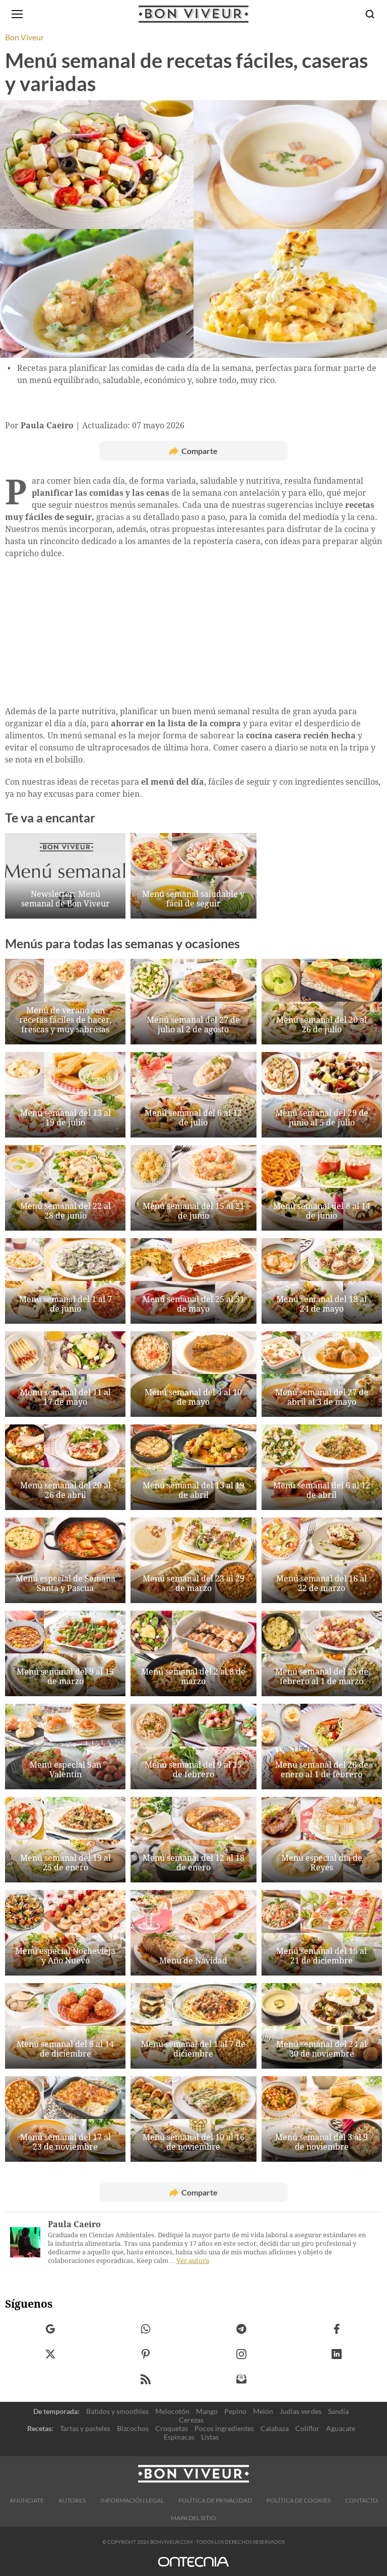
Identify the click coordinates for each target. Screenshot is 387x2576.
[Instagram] (242, 2354)
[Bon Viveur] (193, 14)
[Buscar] (370, 14)
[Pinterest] (146, 2354)
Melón (263, 2411)
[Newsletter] (242, 2379)
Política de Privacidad (215, 2500)
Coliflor (307, 2428)
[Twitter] (51, 2354)
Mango (207, 2411)
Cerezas (191, 2420)
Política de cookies (299, 2500)
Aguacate (341, 2428)
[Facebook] (337, 2329)
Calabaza (275, 2428)
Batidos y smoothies (117, 2411)
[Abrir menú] (17, 14)
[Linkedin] (337, 2354)
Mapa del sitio (193, 2518)
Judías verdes (301, 2411)
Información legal (132, 2500)
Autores (72, 2500)
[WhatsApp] (146, 2329)
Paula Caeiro (74, 2224)
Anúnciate (27, 2500)
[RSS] (146, 2379)
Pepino (235, 2411)
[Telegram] (242, 2329)
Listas (210, 2437)
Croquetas (172, 2428)
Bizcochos (133, 2428)
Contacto (362, 2500)
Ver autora (193, 2261)
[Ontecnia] (193, 2566)
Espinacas (179, 2437)
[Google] (51, 2329)
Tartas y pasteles (85, 2428)
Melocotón (172, 2411)
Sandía (338, 2411)
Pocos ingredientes (224, 2428)
